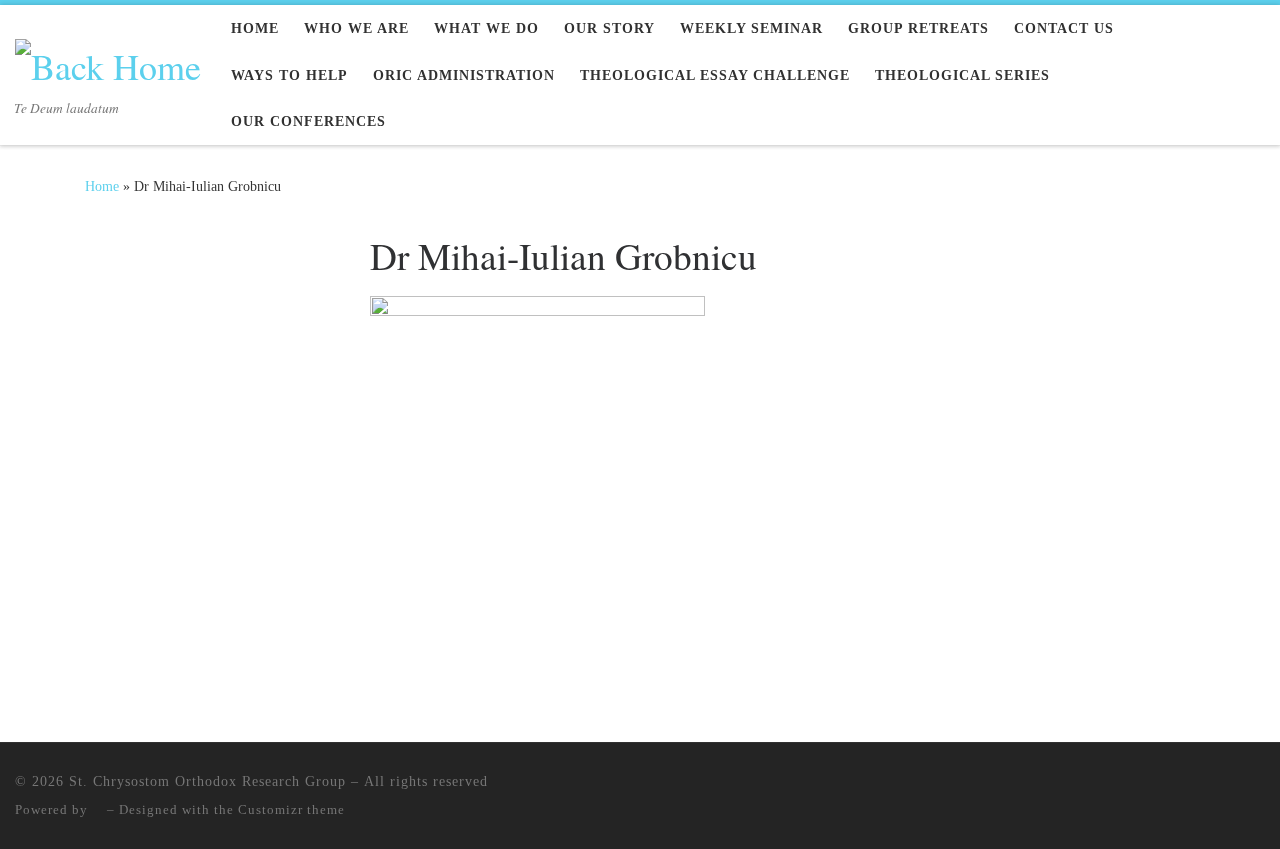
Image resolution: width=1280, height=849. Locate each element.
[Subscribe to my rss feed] (92, 244)
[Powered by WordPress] (97, 810)
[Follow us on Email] (221, 244)
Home (102, 186)
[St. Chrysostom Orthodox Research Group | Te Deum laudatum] (108, 60)
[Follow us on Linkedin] (189, 244)
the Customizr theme (279, 810)
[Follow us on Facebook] (124, 244)
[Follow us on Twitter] (157, 244)
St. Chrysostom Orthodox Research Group (207, 781)
